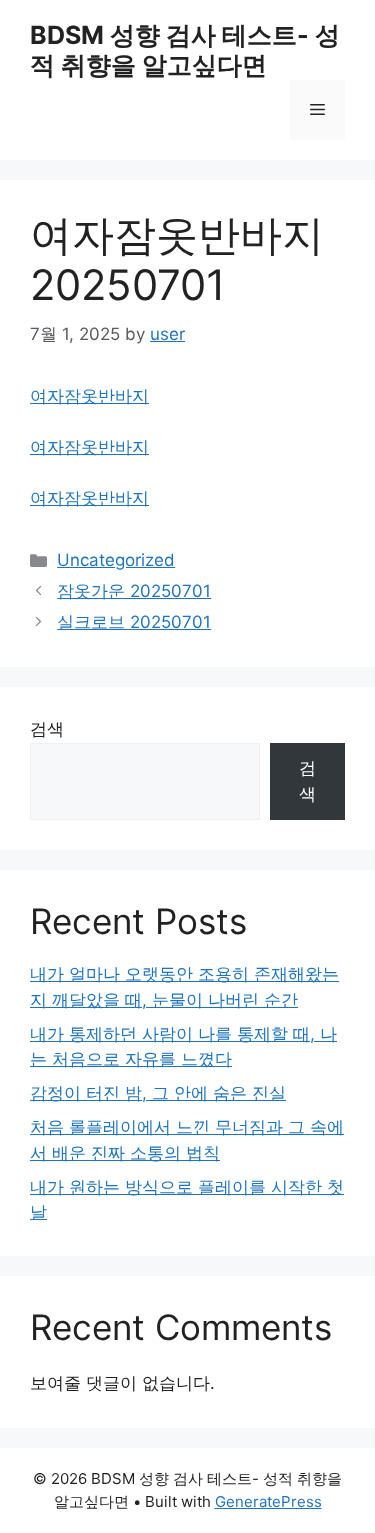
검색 (47, 729)
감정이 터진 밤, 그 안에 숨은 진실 (158, 1093)
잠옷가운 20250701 (134, 591)
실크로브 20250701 (134, 622)
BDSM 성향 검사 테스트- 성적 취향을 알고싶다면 (185, 50)
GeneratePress (268, 1501)
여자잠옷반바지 (89, 396)
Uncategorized (116, 560)
